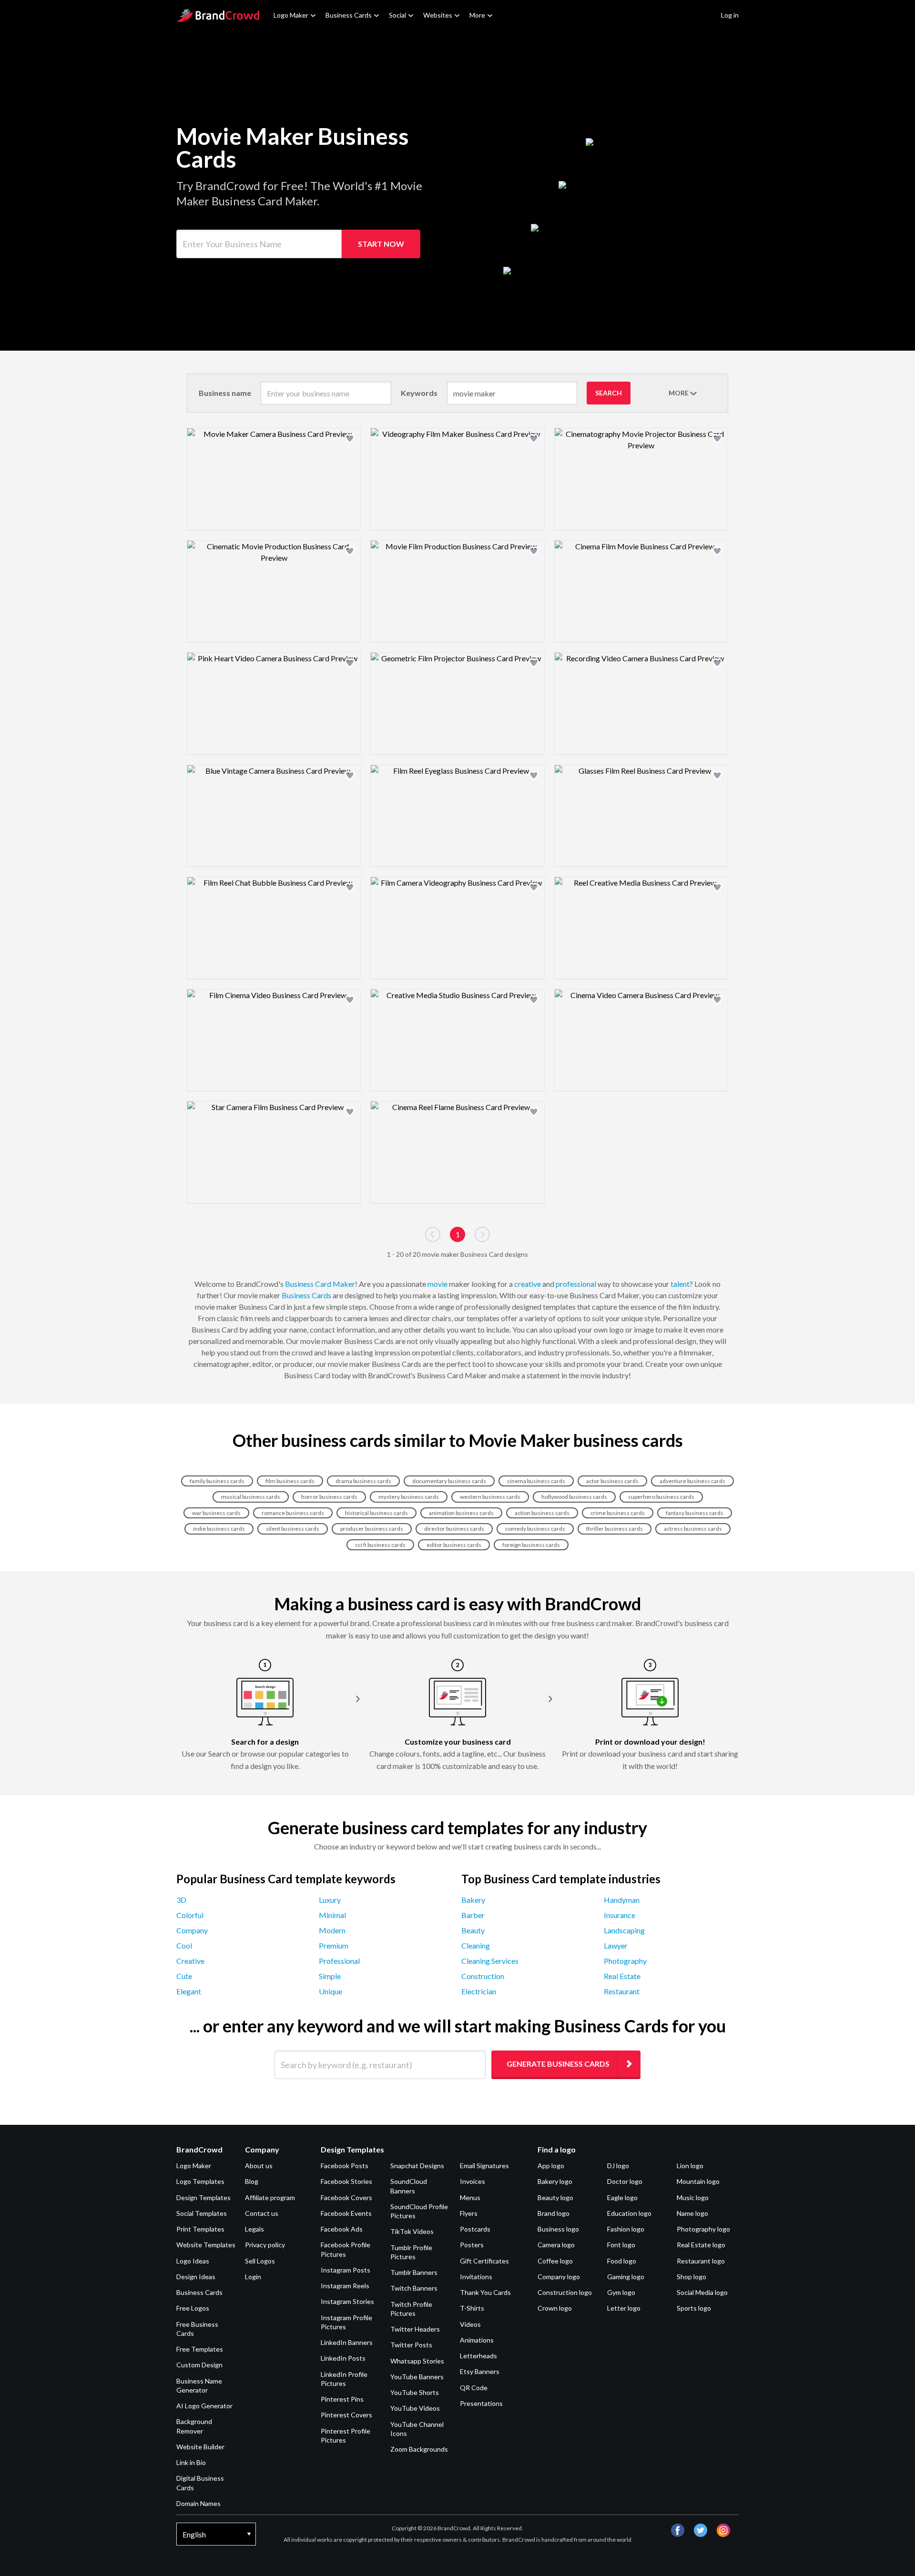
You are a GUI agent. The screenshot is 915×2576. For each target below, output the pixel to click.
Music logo (693, 2197)
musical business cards (251, 1497)
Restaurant (622, 1991)
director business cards (454, 1529)
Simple (330, 1976)
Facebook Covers (346, 2197)
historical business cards (376, 1513)
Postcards (475, 2229)
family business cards (217, 1481)
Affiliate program (270, 2197)
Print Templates (200, 2229)
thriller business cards (615, 1529)
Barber (473, 1915)
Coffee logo (555, 2261)
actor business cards (612, 1481)
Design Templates (203, 2197)
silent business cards (293, 1529)
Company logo (559, 2277)
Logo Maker (291, 15)
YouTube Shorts (415, 2392)
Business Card (308, 1284)
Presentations (481, 2403)
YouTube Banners (417, 2377)
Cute (184, 1976)
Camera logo (556, 2245)
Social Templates (202, 2213)
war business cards (216, 1513)
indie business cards (219, 1529)
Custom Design (199, 2365)
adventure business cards (692, 1481)
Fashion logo (626, 2229)
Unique (330, 1991)
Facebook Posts (345, 2166)
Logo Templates (200, 2181)
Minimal (332, 1915)
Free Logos (193, 2308)
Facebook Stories (346, 2181)
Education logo (629, 2213)
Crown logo (555, 2308)
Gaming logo (626, 2277)
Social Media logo (702, 2292)
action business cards (542, 1513)
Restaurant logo (701, 2261)
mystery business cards (409, 1497)
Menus (470, 2197)
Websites (438, 15)
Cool (184, 1945)
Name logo (692, 2213)
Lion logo (690, 2166)
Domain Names (198, 2503)
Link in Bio (191, 2462)
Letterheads (478, 2356)
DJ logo (618, 2166)
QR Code (474, 2388)
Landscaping (624, 1930)
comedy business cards (535, 1529)
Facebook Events (346, 2213)
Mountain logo (698, 2181)
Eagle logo (622, 2197)
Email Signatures (484, 2166)
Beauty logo (555, 2197)
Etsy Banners (480, 2371)
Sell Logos (260, 2261)
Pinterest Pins (342, 2399)
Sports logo (694, 2308)
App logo (551, 2166)
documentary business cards (449, 1481)
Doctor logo (625, 2181)
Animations (477, 2340)
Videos (470, 2324)
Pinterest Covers (346, 2415)
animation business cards (461, 1513)
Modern (332, 1930)
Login (253, 2277)
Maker (344, 1284)
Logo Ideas (193, 2261)
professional (576, 1284)
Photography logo (703, 2229)
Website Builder (200, 2447)
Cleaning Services (490, 1961)
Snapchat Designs (417, 2166)
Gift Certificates (484, 2261)
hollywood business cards (574, 1497)
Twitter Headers (415, 2329)
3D (181, 1900)
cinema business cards (536, 1481)
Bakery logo (555, 2181)
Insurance (620, 1915)
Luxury (330, 1900)
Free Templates (200, 2349)
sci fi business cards (380, 1545)
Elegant (189, 1991)
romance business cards (293, 1513)
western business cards (490, 1497)
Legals (254, 2229)
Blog (252, 2181)
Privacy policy (265, 2245)
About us (259, 2166)
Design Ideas (196, 2277)
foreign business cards (531, 1545)
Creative (190, 1961)
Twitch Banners (414, 2288)
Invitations (476, 2277)
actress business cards (693, 1529)
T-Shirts (472, 2308)
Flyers (469, 2213)
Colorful (190, 1915)
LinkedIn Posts (343, 2358)
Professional (339, 1961)
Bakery (473, 1900)
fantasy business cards (695, 1513)
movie (437, 1284)
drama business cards (363, 1481)
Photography (625, 1961)
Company (192, 1930)
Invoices (473, 2181)
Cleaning (476, 1945)
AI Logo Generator (204, 2406)
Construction (483, 1976)
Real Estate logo (701, 2245)
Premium (334, 1945)
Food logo (622, 2261)
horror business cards (329, 1497)
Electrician (479, 1991)
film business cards (290, 1481)
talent (680, 1284)
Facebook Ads (342, 2229)
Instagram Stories (347, 2301)
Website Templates (206, 2245)
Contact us (262, 2213)
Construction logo (565, 2292)
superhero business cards (661, 1497)
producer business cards (372, 1529)
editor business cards (454, 1545)
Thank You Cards (485, 2292)
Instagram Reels (345, 2286)
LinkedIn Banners (347, 2342)
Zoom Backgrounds (419, 2449)
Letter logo (624, 2308)
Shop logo (691, 2277)
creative (528, 1284)
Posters (472, 2245)
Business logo (558, 2229)
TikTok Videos (412, 2231)
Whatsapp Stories (417, 2361)
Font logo (621, 2245)
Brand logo (554, 2213)
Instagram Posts (346, 2270)
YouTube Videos (415, 2408)
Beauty (473, 1930)
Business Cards (349, 15)
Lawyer (616, 1945)
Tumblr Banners (414, 2272)
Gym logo (621, 2292)
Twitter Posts (411, 2345)
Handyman (622, 1900)
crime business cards (618, 1513)
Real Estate (622, 1976)
